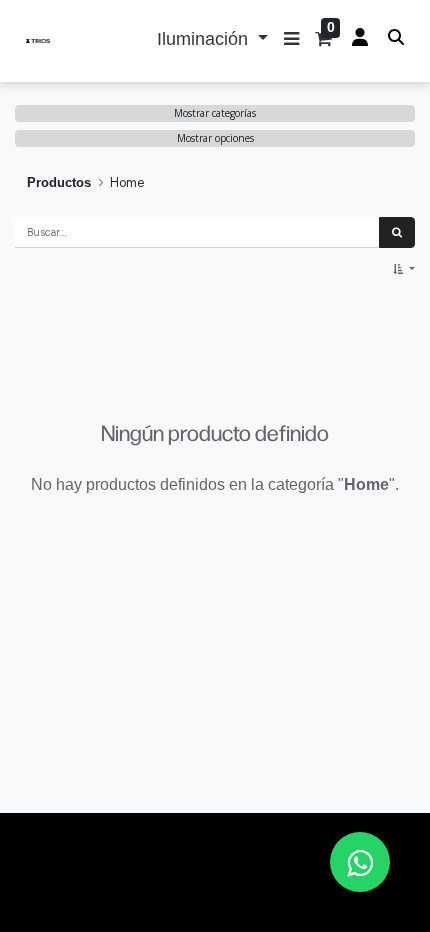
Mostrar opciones (215, 138)
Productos (59, 182)
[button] (291, 41)
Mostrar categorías (215, 113)
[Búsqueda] (397, 232)
